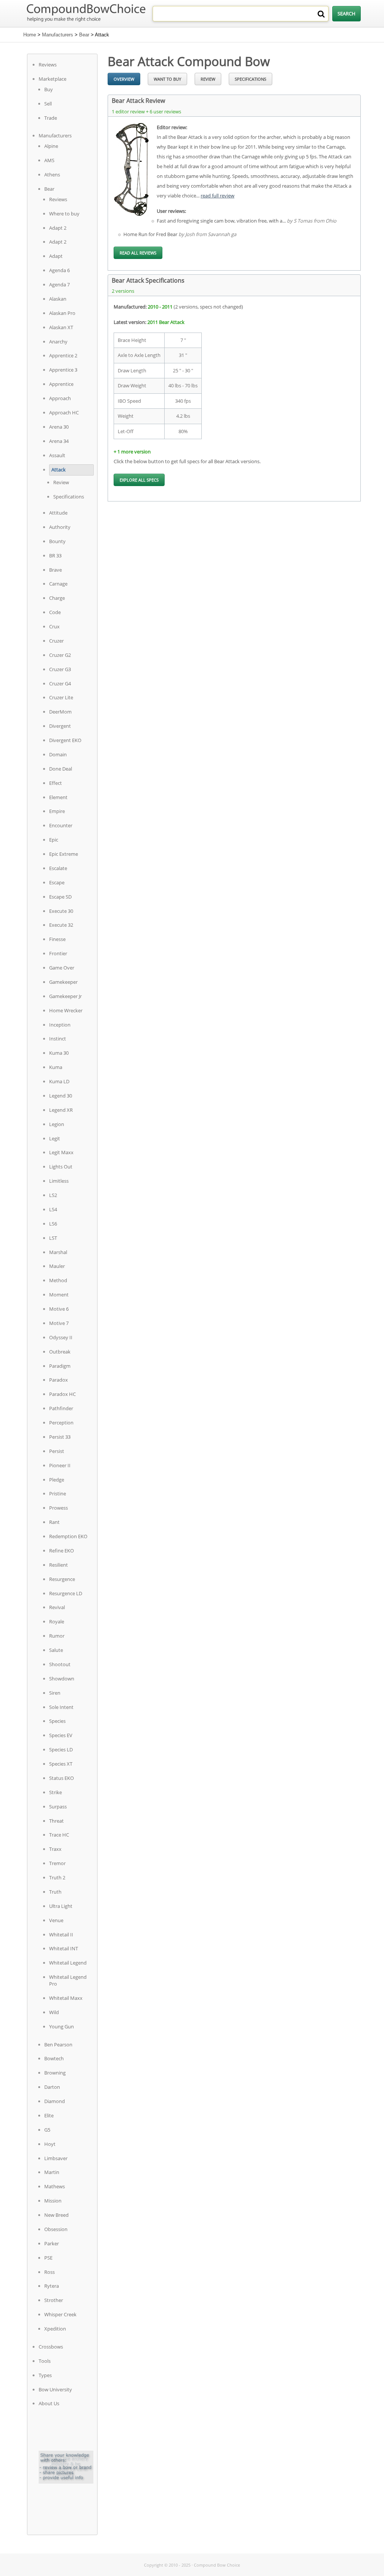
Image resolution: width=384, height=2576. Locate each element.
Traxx (55, 1849)
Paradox (58, 1380)
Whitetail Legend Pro (68, 1980)
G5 (47, 2130)
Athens (52, 175)
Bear (84, 35)
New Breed (56, 2215)
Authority (60, 527)
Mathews (55, 2186)
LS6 (53, 1224)
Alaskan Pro (62, 313)
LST (53, 1238)
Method (58, 1280)
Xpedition (55, 2329)
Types (45, 2375)
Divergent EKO (65, 740)
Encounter (61, 825)
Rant (54, 1522)
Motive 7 (59, 1323)
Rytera (52, 2286)
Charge (57, 598)
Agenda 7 (59, 285)
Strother (54, 2300)
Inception (60, 1025)
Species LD (61, 1749)
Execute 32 (61, 925)
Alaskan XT (61, 327)
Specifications (69, 497)
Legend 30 (61, 1096)
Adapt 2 (58, 228)
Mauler (57, 1266)
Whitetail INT (64, 1948)
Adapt (56, 256)
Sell (48, 104)
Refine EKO (61, 1551)
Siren (55, 1693)
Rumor (57, 1636)
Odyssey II (61, 1337)
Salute (56, 1650)
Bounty (57, 541)
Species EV (61, 1735)
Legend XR (61, 1110)
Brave (55, 570)
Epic (54, 840)
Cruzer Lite (61, 697)
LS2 (53, 1195)
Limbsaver (56, 2158)
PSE (48, 2258)
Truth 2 (57, 1877)
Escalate (58, 868)
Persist (57, 1451)
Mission (53, 2201)
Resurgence (62, 1579)
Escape (57, 882)
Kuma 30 (59, 1053)
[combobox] (241, 14)
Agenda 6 (59, 270)
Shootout (60, 1664)
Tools (45, 2361)
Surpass (58, 1807)
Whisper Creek (60, 2314)
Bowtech (54, 2058)
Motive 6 (59, 1309)
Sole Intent (61, 1707)
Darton (52, 2087)
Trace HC (59, 1835)
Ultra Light (61, 1906)
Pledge (57, 1480)
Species (57, 1721)
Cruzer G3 (60, 669)
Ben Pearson (58, 2045)
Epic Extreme (64, 854)
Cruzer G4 (60, 684)
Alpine (51, 146)
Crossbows (51, 2347)
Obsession (56, 2229)
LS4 (53, 1209)
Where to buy (64, 214)
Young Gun (61, 2026)
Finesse (57, 939)
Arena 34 (59, 441)
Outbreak (60, 1352)
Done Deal (61, 769)
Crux (54, 626)
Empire (57, 811)
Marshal (58, 1252)
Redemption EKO (68, 1536)
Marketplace (52, 79)
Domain (58, 754)
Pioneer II (60, 1465)
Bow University (55, 2389)
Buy (49, 89)
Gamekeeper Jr (65, 996)
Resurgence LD (66, 1593)
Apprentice (61, 384)
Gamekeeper (63, 982)
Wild (54, 2012)
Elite (49, 2115)
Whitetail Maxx (66, 1998)
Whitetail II (61, 1935)
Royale (57, 1621)
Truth (55, 1892)
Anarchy (58, 342)
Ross (49, 2272)
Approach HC (64, 413)
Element (58, 797)
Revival (57, 1607)
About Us (49, 2403)
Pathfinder (61, 1408)
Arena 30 (59, 427)
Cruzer (56, 641)
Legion (57, 1124)
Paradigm (60, 1366)
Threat (56, 1821)
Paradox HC (62, 1394)
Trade (51, 118)
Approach (60, 398)
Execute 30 (61, 911)
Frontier (58, 953)
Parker (52, 2243)
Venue (56, 1920)
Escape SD (60, 897)
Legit (55, 1138)
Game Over (62, 968)
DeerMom (60, 712)
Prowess (58, 1508)
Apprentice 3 (63, 370)
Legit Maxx (61, 1152)
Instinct (58, 1039)
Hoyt (50, 2144)
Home (30, 35)
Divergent (60, 726)
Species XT (61, 1764)
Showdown (62, 1679)
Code (55, 612)
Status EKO (61, 1778)
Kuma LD (59, 1081)
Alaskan (58, 299)
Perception (61, 1423)
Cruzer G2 (60, 655)
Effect (55, 783)
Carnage (58, 584)
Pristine (58, 1494)
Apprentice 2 (63, 355)
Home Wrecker (66, 1010)
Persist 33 (60, 1437)
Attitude (58, 513)
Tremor (57, 1863)
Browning (55, 2073)
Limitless (59, 1181)
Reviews (48, 65)
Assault (57, 455)
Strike (55, 1792)
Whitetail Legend (68, 1963)
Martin (52, 2172)
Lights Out (61, 1167)
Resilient (58, 1565)
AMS (49, 160)
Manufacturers (58, 35)
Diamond (55, 2101)
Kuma (56, 1067)
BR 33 (55, 556)
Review (61, 482)
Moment (59, 1295)
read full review (217, 196)
